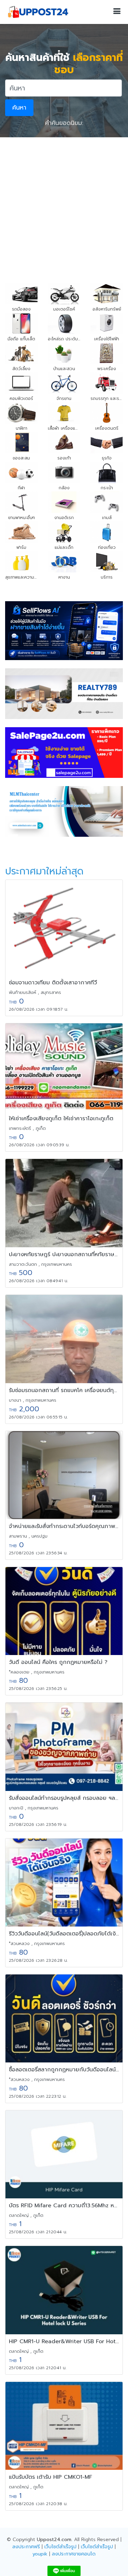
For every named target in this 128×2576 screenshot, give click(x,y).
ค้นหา (19, 108)
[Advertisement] (64, 205)
